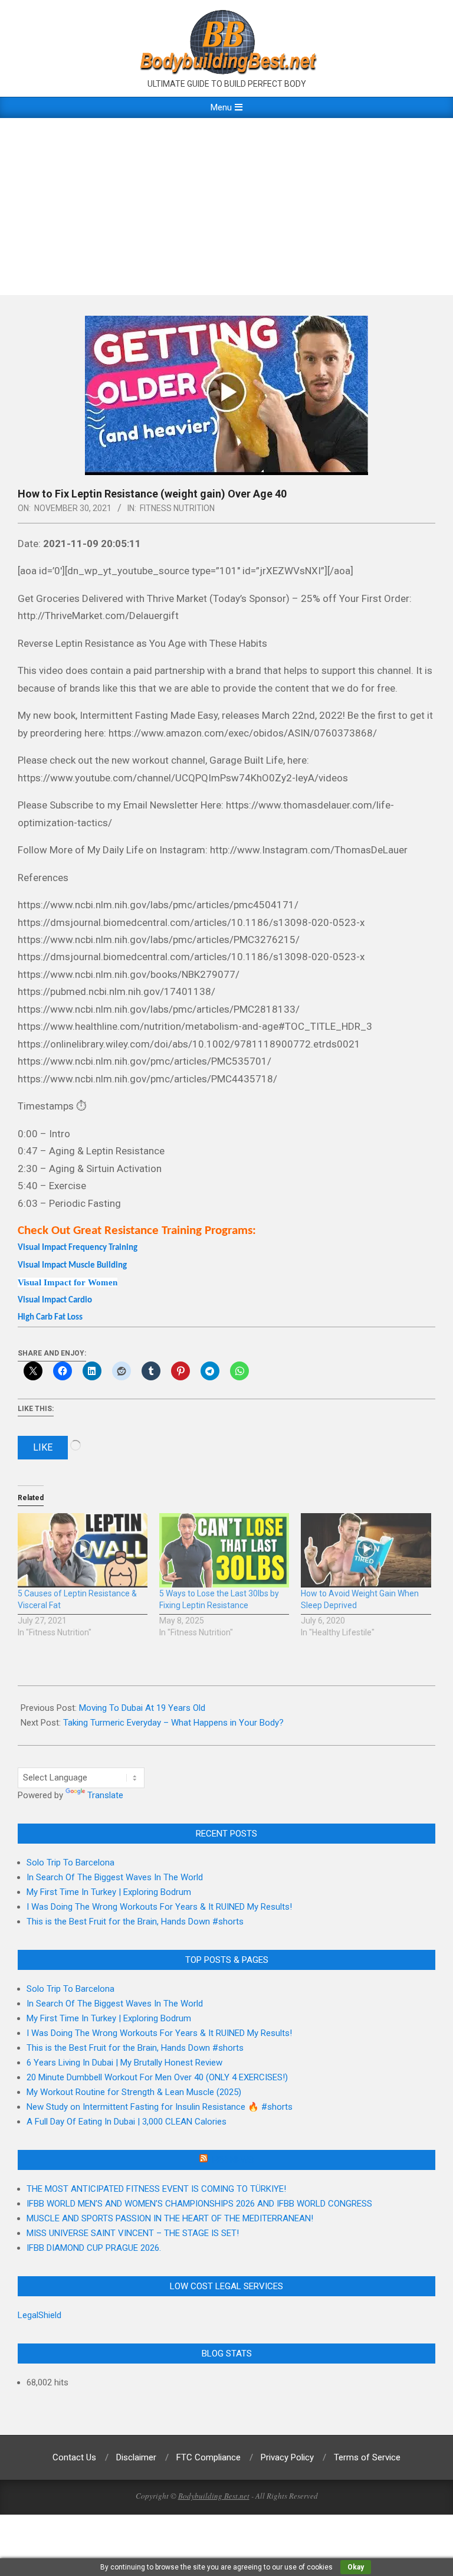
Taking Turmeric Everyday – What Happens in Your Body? (173, 1723)
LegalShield (40, 2315)
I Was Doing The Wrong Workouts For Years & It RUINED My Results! (159, 1907)
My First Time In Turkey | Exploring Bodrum (109, 1892)
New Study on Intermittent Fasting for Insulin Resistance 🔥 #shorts (160, 2107)
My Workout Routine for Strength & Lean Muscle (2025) (134, 2092)
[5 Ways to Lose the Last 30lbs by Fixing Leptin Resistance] (224, 1550)
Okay (356, 2567)
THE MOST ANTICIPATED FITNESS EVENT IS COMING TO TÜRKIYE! (156, 2189)
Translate (105, 1795)
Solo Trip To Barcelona (70, 1863)
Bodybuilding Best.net (214, 2496)
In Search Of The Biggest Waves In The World (115, 1877)
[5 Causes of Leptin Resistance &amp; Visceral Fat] (83, 1550)
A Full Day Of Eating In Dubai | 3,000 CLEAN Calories (127, 2122)
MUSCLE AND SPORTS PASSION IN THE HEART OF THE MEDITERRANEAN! (170, 2218)
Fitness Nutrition (177, 508)
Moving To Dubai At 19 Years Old (142, 1708)
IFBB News (232, 2160)
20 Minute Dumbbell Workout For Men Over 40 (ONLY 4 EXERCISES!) (157, 2077)
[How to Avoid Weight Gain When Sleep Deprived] (366, 1550)
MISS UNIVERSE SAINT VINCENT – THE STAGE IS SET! (133, 2233)
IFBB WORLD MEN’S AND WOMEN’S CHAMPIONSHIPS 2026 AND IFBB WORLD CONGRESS (199, 2204)
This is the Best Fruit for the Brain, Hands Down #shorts (135, 1922)
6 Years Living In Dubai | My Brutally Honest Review (124, 2063)
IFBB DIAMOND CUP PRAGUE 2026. (94, 2248)
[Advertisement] (226, 207)
